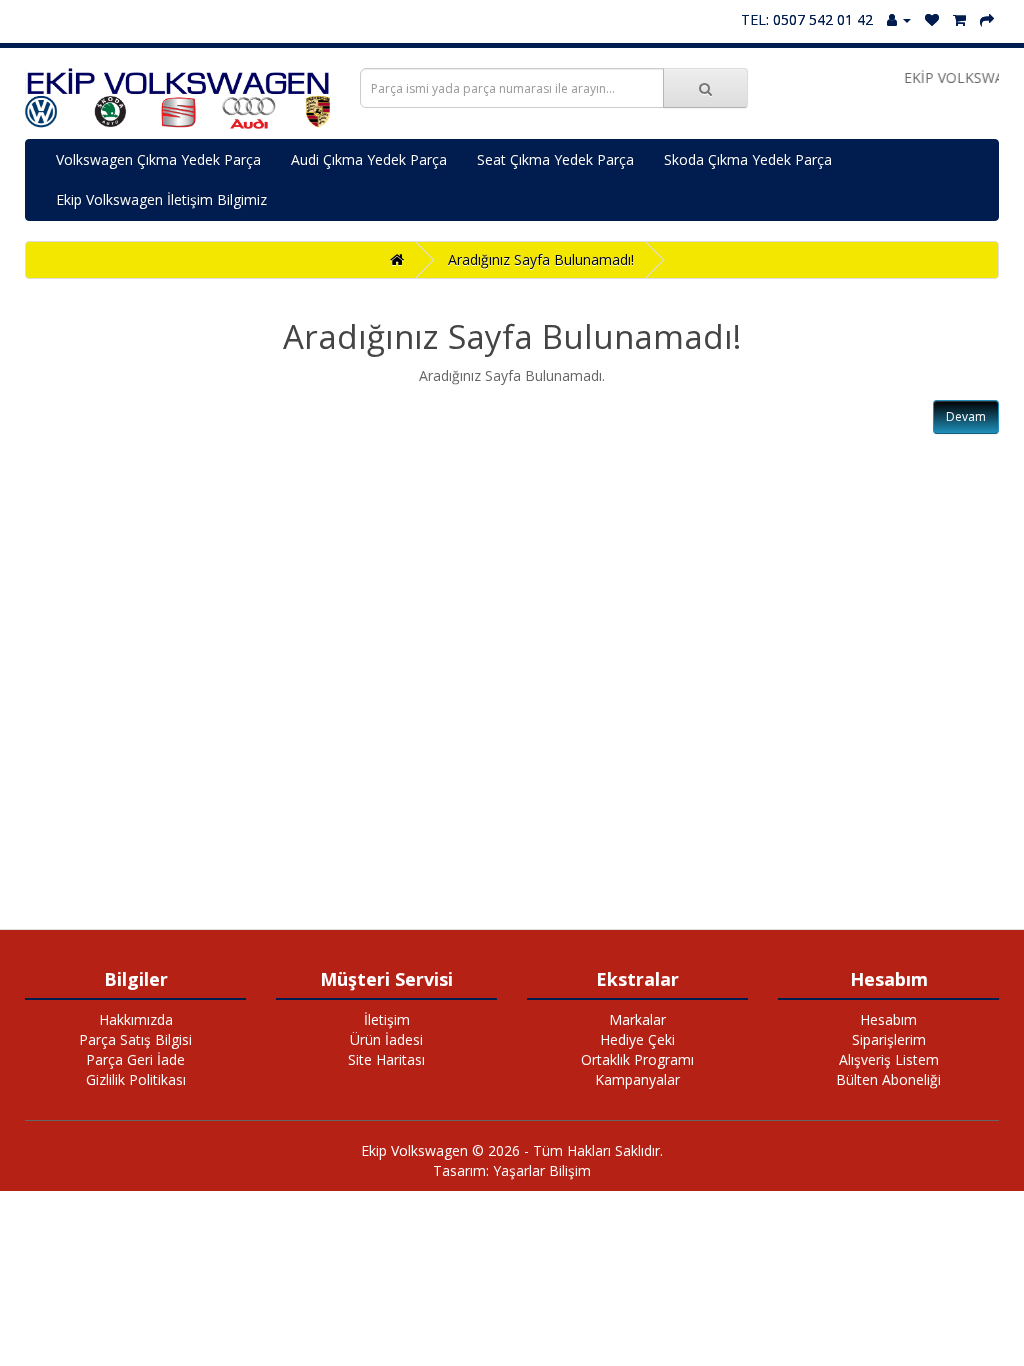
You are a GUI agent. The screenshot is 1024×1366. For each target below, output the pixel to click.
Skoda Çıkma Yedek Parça (748, 159)
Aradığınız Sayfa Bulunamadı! (541, 259)
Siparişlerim (889, 1039)
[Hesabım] (899, 19)
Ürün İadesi (386, 1039)
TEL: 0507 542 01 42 (807, 19)
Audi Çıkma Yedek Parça (369, 159)
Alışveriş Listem (889, 1059)
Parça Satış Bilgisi (135, 1039)
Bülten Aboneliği (888, 1079)
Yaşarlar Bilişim (542, 1170)
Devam (966, 416)
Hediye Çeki (637, 1039)
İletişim (387, 1019)
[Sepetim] (959, 19)
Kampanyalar (637, 1079)
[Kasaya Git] (987, 19)
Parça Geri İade (135, 1059)
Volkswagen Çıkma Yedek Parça (158, 159)
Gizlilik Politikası (136, 1079)
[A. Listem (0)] (932, 19)
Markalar (637, 1019)
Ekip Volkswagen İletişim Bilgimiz (161, 199)
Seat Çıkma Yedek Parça (555, 159)
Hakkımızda (136, 1019)
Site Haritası (386, 1059)
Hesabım (888, 1019)
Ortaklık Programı (637, 1059)
